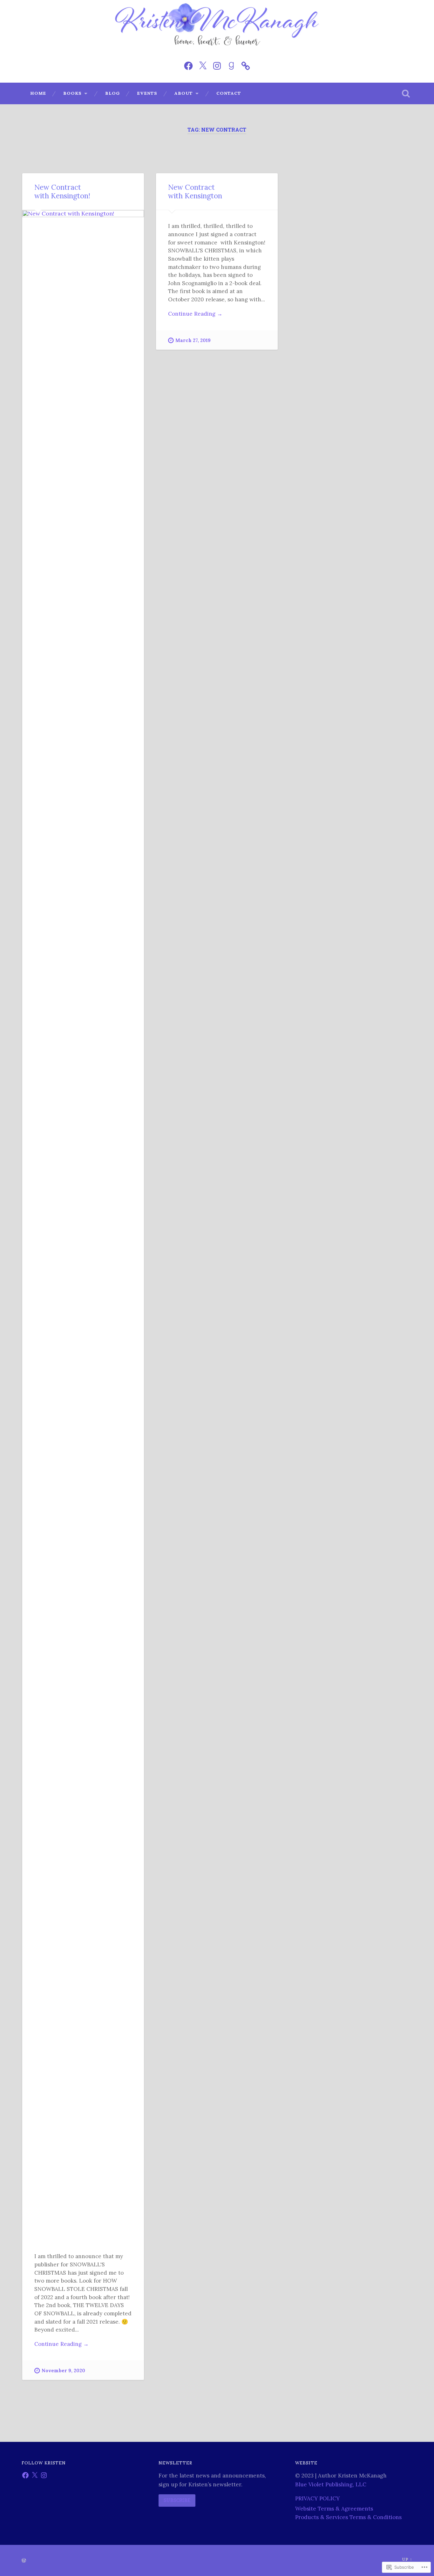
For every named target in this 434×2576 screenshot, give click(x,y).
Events (147, 93)
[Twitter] (203, 65)
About (184, 93)
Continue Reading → (61, 2344)
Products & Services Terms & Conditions (348, 2517)
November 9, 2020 (63, 2371)
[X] (35, 2475)
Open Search (406, 93)
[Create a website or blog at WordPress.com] (24, 2561)
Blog (112, 93)
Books (72, 93)
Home (38, 93)
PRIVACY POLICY (317, 2498)
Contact (229, 93)
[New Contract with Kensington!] (83, 1225)
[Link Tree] (246, 65)
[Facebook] (188, 65)
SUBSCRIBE (177, 2500)
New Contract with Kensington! (62, 191)
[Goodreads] (231, 65)
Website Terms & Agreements (334, 2509)
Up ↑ (407, 2559)
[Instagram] (217, 65)
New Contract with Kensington (195, 191)
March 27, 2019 (193, 340)
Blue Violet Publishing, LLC (331, 2484)
